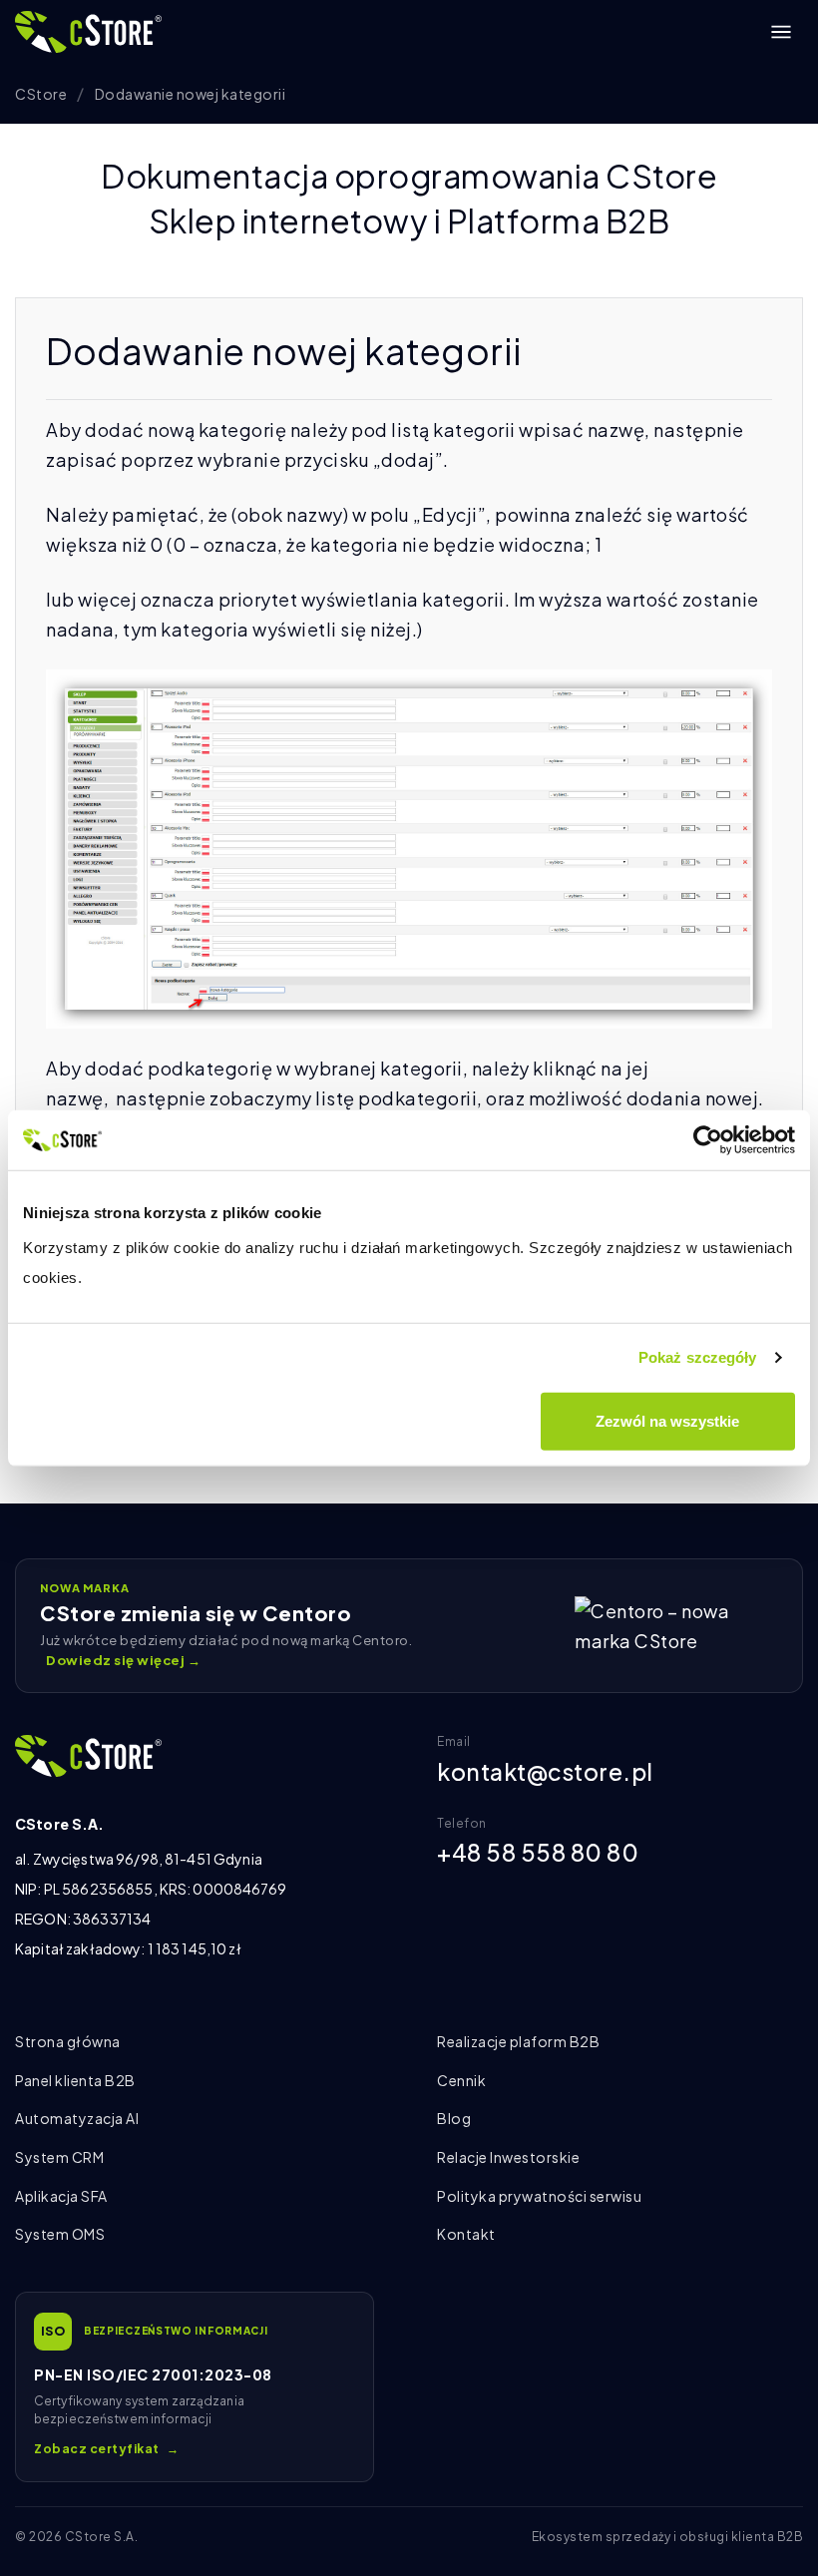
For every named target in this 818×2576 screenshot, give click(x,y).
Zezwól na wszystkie (667, 1420)
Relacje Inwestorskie (508, 2157)
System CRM (59, 2157)
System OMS (60, 2234)
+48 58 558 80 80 (538, 1852)
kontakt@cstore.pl (545, 1771)
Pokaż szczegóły (698, 1357)
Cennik (461, 2080)
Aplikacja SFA (61, 2196)
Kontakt (466, 2234)
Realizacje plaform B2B (518, 2041)
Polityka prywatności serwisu (539, 2196)
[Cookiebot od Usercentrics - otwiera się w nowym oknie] (708, 1140)
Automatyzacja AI (77, 2118)
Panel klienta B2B (75, 2080)
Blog (454, 2118)
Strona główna (68, 2041)
